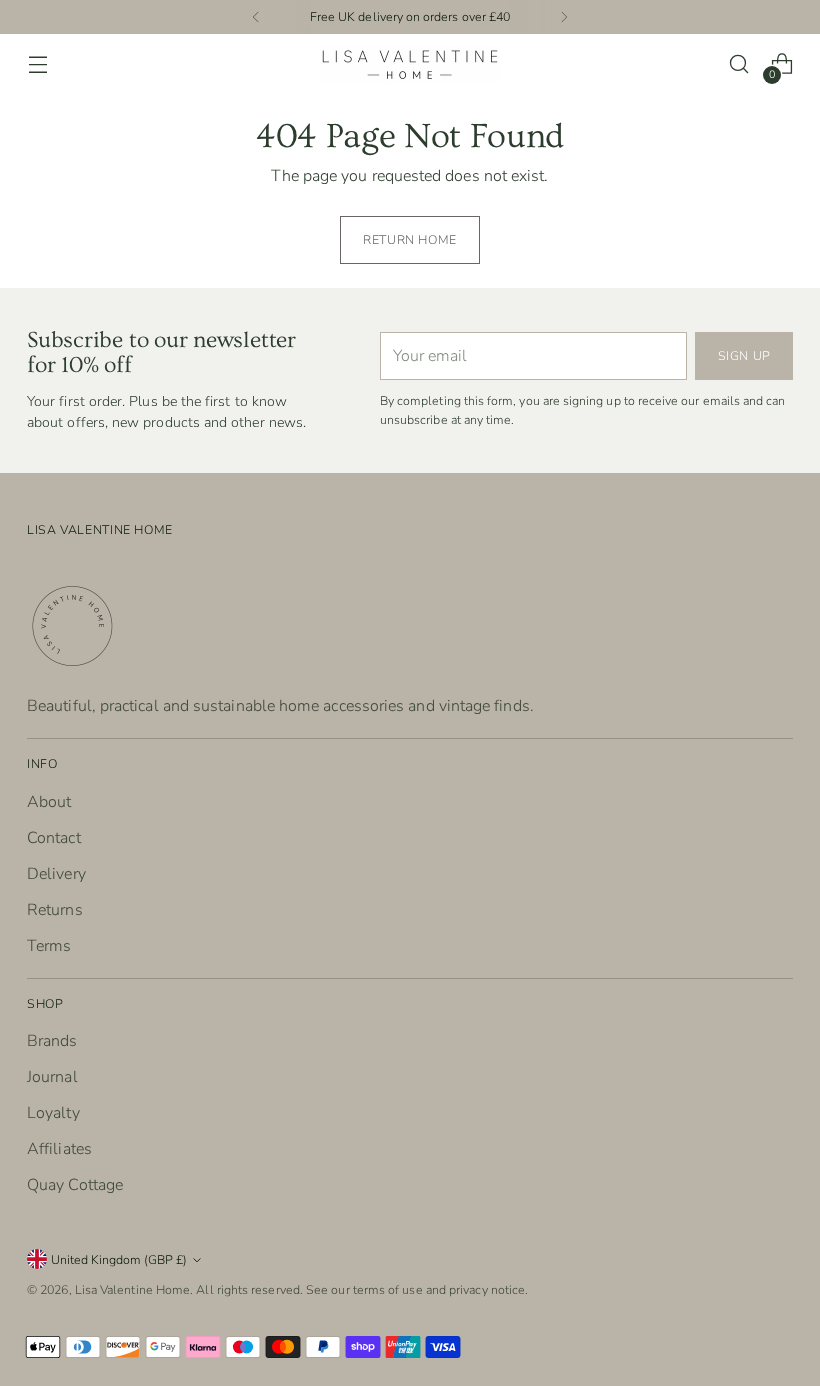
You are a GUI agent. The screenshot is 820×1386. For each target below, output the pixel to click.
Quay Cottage (75, 1185)
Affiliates (59, 1149)
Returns (55, 910)
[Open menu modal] (37, 64)
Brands (52, 1041)
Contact (54, 838)
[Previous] (256, 17)
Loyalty (53, 1113)
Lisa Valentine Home (133, 1289)
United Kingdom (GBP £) (119, 1259)
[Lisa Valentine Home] (410, 64)
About (49, 802)
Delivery (56, 874)
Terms (49, 946)
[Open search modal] (739, 64)
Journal (52, 1077)
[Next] (564, 17)
